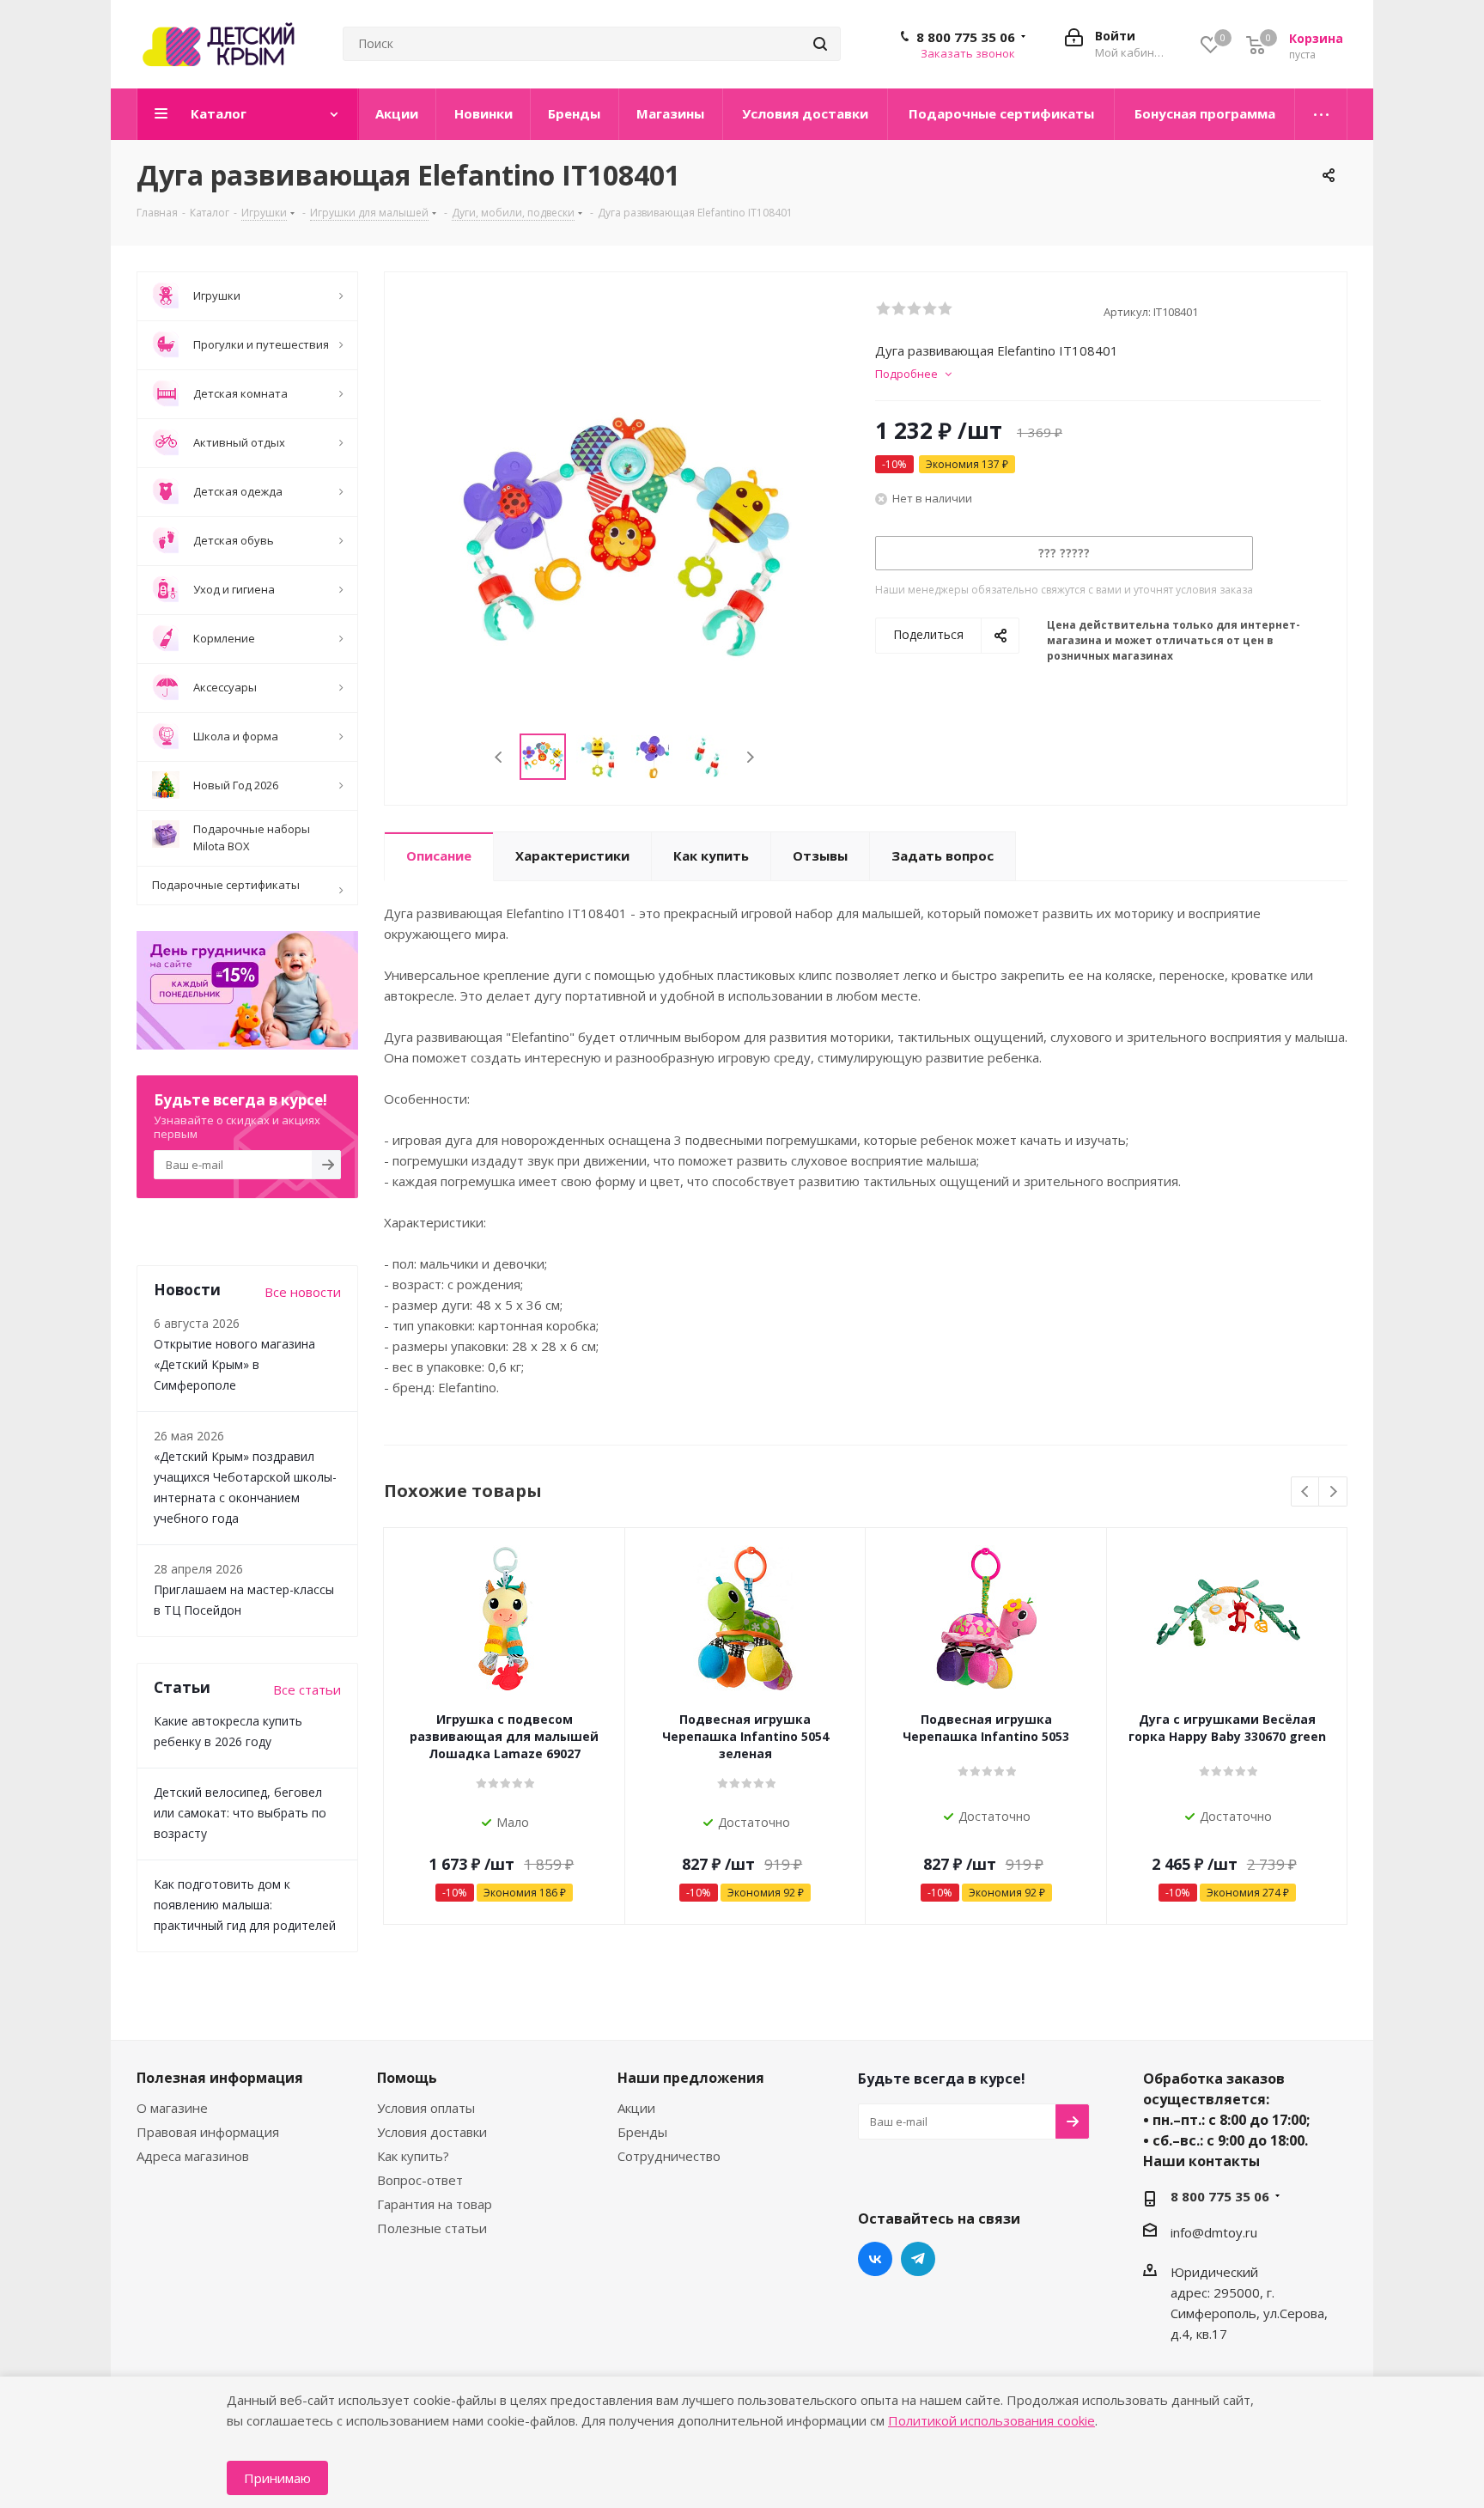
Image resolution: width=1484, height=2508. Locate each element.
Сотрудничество (669, 2156)
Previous (499, 757)
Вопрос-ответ (420, 2180)
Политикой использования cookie (991, 2420)
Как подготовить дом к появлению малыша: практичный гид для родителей (245, 1905)
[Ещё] (1321, 114)
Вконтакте (875, 2259)
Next (750, 757)
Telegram (918, 2259)
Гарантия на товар (435, 2204)
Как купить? (413, 2156)
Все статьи (307, 1689)
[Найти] (820, 44)
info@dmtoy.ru (1214, 2232)
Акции (636, 2108)
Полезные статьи (432, 2228)
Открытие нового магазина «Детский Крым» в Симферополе (234, 1364)
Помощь (407, 2078)
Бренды (642, 2132)
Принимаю (277, 2478)
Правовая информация (208, 2132)
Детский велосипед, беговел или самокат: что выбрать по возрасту (240, 1813)
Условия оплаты (426, 2108)
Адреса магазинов (193, 2156)
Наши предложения (691, 2078)
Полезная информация (220, 2078)
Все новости (303, 1292)
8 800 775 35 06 (966, 37)
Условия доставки (432, 2132)
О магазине (172, 2108)
